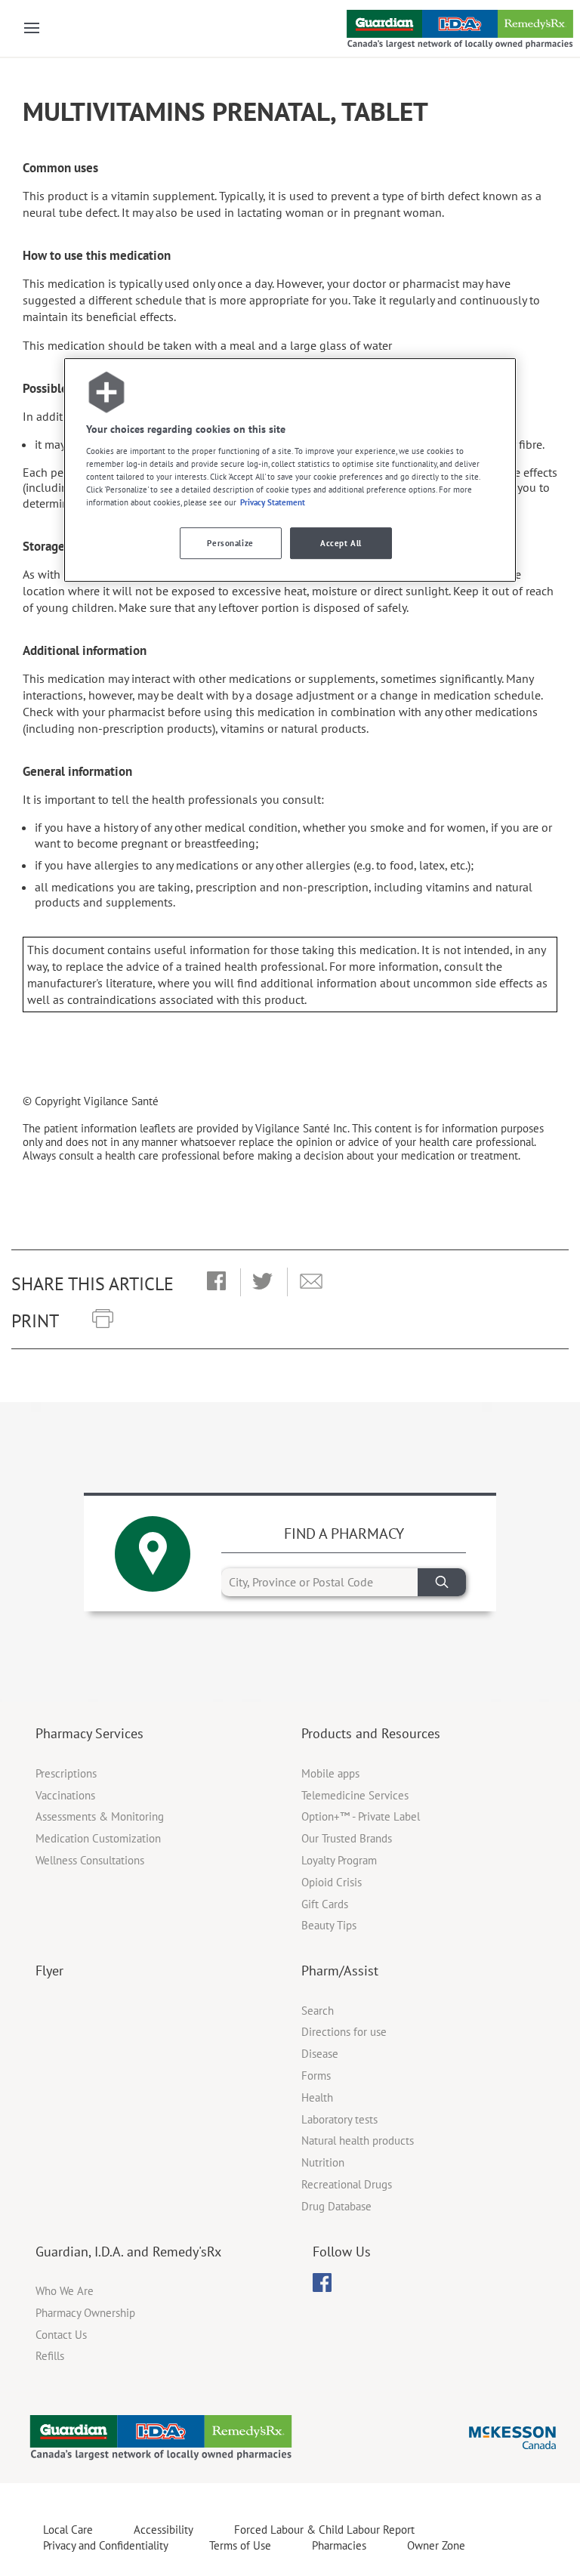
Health (317, 2097)
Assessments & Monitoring (100, 1816)
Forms (316, 2076)
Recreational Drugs (347, 2184)
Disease (320, 2054)
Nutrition (323, 2162)
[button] (216, 1282)
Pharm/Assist (340, 1971)
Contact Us (61, 2335)
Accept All (341, 544)
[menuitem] (322, 2283)
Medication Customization (98, 1838)
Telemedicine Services (355, 1795)
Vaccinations (65, 1795)
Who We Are (65, 2291)
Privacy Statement (273, 502)
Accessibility (164, 2530)
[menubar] (322, 2283)
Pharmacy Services (89, 1733)
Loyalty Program (339, 1860)
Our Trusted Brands (347, 1838)
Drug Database (336, 2206)
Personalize (230, 544)
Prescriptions (66, 1773)
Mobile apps (330, 1773)
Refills (50, 2356)
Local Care (68, 2530)
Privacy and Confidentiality (106, 2545)
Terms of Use (240, 2545)
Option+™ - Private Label (361, 1816)
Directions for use (344, 2032)
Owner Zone (436, 2545)
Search (318, 2011)
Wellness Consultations (90, 1860)
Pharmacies (339, 2545)
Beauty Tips (329, 1925)
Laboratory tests (339, 2119)
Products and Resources (371, 1733)
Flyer (49, 1971)
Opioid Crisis (332, 1882)
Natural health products (358, 2140)
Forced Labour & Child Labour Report (324, 2530)
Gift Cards (325, 1904)
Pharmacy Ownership (85, 2313)
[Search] (442, 1582)
